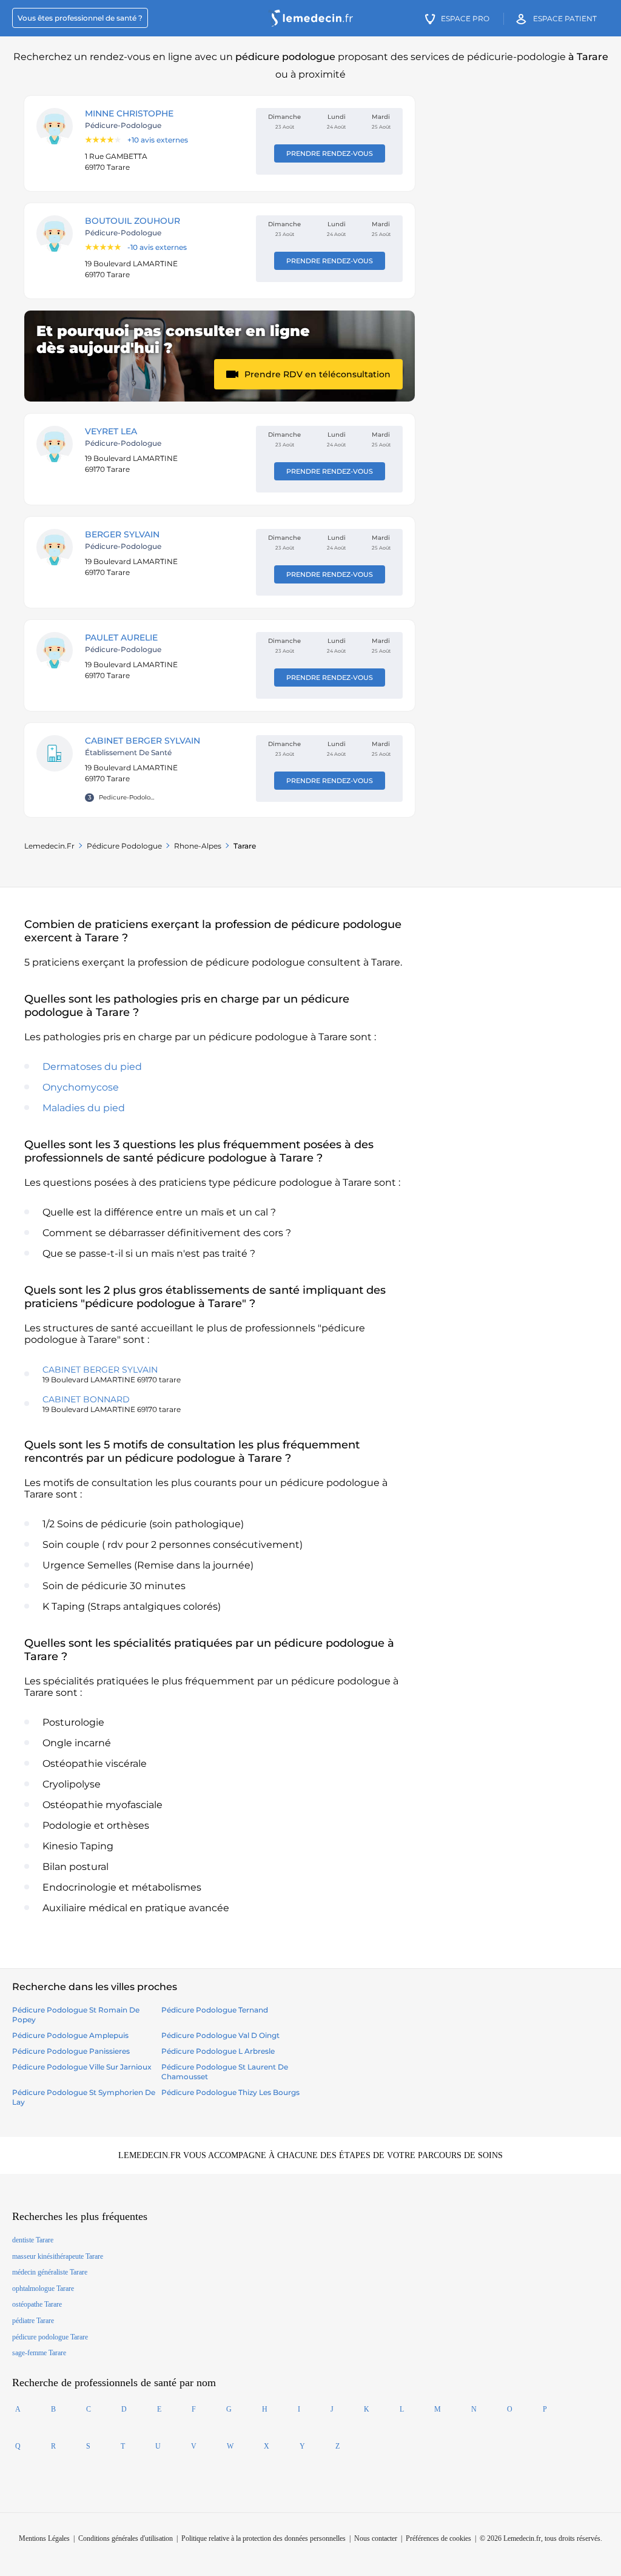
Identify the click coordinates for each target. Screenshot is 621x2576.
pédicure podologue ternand (215, 2010)
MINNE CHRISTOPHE (129, 113)
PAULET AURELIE (121, 637)
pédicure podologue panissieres (71, 2051)
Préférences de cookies (438, 2538)
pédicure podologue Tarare (50, 2337)
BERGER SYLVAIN (122, 534)
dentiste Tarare (33, 2240)
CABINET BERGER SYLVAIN (143, 741)
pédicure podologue (124, 846)
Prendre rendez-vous (330, 153)
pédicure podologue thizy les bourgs (230, 2092)
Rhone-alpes (198, 846)
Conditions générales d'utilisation (126, 2538)
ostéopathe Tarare (37, 2304)
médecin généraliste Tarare (50, 2272)
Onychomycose (81, 1087)
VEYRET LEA (111, 431)
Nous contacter (376, 2538)
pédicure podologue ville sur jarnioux (82, 2067)
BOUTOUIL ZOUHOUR (133, 221)
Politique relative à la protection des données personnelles (264, 2538)
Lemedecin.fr (49, 846)
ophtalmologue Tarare (43, 2288)
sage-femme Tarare (39, 2353)
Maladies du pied (84, 1108)
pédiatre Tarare (33, 2321)
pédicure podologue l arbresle (218, 2051)
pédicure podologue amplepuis (70, 2035)
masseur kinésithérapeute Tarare (58, 2256)
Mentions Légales (44, 2538)
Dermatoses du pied (92, 1067)
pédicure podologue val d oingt (220, 2035)
